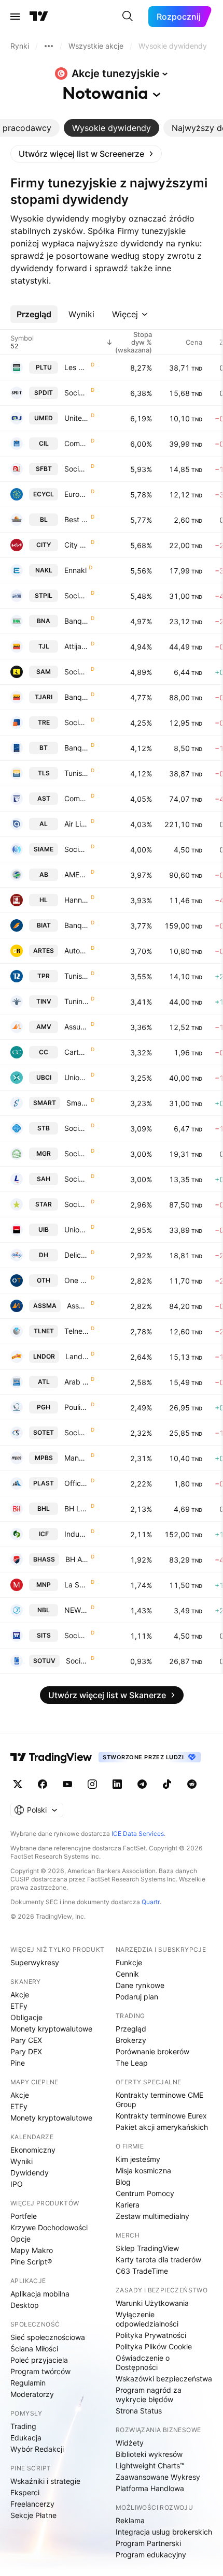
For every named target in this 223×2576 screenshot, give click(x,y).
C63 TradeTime (142, 2271)
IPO (17, 2184)
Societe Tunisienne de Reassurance (76, 722)
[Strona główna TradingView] (39, 17)
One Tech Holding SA (76, 1280)
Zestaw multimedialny (152, 2216)
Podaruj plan (137, 1997)
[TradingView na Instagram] (92, 1784)
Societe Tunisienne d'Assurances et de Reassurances (76, 1204)
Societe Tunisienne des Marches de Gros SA (76, 1153)
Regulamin (28, 2383)
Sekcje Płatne (33, 2515)
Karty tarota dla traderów (158, 2259)
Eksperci (25, 2492)
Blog (123, 2182)
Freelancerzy (32, 2504)
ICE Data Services (138, 1834)
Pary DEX (26, 2051)
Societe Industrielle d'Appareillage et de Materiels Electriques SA (76, 849)
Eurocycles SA (76, 494)
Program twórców (40, 2371)
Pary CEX (26, 2040)
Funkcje (129, 1962)
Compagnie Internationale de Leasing (76, 443)
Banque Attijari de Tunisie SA (76, 697)
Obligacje (26, 2017)
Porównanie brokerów (152, 2051)
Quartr (151, 1902)
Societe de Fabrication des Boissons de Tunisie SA (76, 469)
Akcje (20, 1994)
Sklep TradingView (147, 2248)
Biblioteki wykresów (149, 2454)
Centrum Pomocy (145, 2193)
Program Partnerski (148, 2543)
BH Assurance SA (77, 1559)
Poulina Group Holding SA (76, 1407)
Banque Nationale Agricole (76, 621)
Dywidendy (30, 2173)
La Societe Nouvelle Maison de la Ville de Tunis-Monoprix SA (76, 1585)
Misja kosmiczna (143, 2170)
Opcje (20, 2239)
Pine (18, 2063)
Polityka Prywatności (151, 2335)
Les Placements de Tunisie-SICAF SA (76, 367)
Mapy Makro (32, 2250)
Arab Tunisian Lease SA (76, 1382)
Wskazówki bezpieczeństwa (164, 2379)
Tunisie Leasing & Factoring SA (76, 773)
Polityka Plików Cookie (154, 2346)
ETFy (19, 2006)
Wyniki (22, 2161)
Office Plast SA (76, 1483)
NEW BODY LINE (76, 1610)
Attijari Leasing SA (76, 646)
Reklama (130, 2520)
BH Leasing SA (76, 1508)
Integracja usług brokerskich (164, 2532)
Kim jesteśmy (138, 2159)
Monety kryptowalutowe (51, 2029)
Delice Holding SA (76, 1255)
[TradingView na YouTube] (67, 1784)
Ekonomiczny (33, 2150)
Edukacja (26, 2438)
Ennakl (75, 570)
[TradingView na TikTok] (167, 1784)
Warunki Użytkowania (152, 2303)
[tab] (112, 128)
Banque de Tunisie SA (76, 748)
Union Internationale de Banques (76, 1230)
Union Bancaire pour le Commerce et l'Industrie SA (76, 1077)
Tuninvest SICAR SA (76, 1001)
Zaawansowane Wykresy (158, 2477)
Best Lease (76, 519)
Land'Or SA (77, 1356)
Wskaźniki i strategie (45, 2481)
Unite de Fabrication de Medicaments (76, 418)
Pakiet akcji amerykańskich (162, 2127)
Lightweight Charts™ (150, 2465)
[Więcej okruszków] (49, 46)
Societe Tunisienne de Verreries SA (77, 1661)
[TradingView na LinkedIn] (117, 1784)
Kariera (128, 2205)
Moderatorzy (32, 2394)
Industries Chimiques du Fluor (76, 1534)
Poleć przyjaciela (39, 2360)
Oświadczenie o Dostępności (143, 2362)
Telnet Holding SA (76, 1331)
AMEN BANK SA (76, 874)
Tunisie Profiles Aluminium (76, 976)
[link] (86, 154)
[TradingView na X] (18, 1784)
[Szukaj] (128, 17)
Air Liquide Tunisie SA (76, 824)
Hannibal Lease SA (76, 900)
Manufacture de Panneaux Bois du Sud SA (76, 1458)
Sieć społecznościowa (48, 2337)
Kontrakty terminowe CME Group (159, 2100)
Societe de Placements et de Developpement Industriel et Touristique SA (76, 393)
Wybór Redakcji (37, 2449)
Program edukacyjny (151, 2555)
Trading (23, 2426)
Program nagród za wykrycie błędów (149, 2395)
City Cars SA (76, 545)
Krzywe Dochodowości (49, 2227)
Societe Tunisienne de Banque (76, 1128)
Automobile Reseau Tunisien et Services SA (76, 951)
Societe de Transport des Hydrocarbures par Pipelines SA (76, 595)
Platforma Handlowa (150, 2488)
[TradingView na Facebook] (43, 1784)
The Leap (132, 2063)
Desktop (25, 2305)
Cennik (127, 1974)
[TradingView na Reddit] (192, 1784)
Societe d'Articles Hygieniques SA (76, 1179)
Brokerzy (131, 2040)
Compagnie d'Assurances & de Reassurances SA (76, 798)
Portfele (24, 2216)
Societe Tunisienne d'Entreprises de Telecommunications (76, 1432)
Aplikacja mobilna (40, 2294)
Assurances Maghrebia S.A (78, 1306)
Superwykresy (35, 1962)
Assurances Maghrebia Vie (76, 1027)
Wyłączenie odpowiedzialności (147, 2319)
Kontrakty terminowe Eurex (161, 2116)
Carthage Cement (76, 1052)
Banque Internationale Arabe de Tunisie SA (76, 925)
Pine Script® (31, 2262)
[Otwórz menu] (15, 17)
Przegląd (131, 2029)
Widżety (130, 2443)
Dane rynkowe (140, 1985)
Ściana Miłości (34, 2349)
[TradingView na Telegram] (142, 1784)
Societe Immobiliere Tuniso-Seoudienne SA (76, 1635)
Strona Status (139, 2411)
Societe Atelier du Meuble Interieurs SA (76, 672)
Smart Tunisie (78, 1103)
